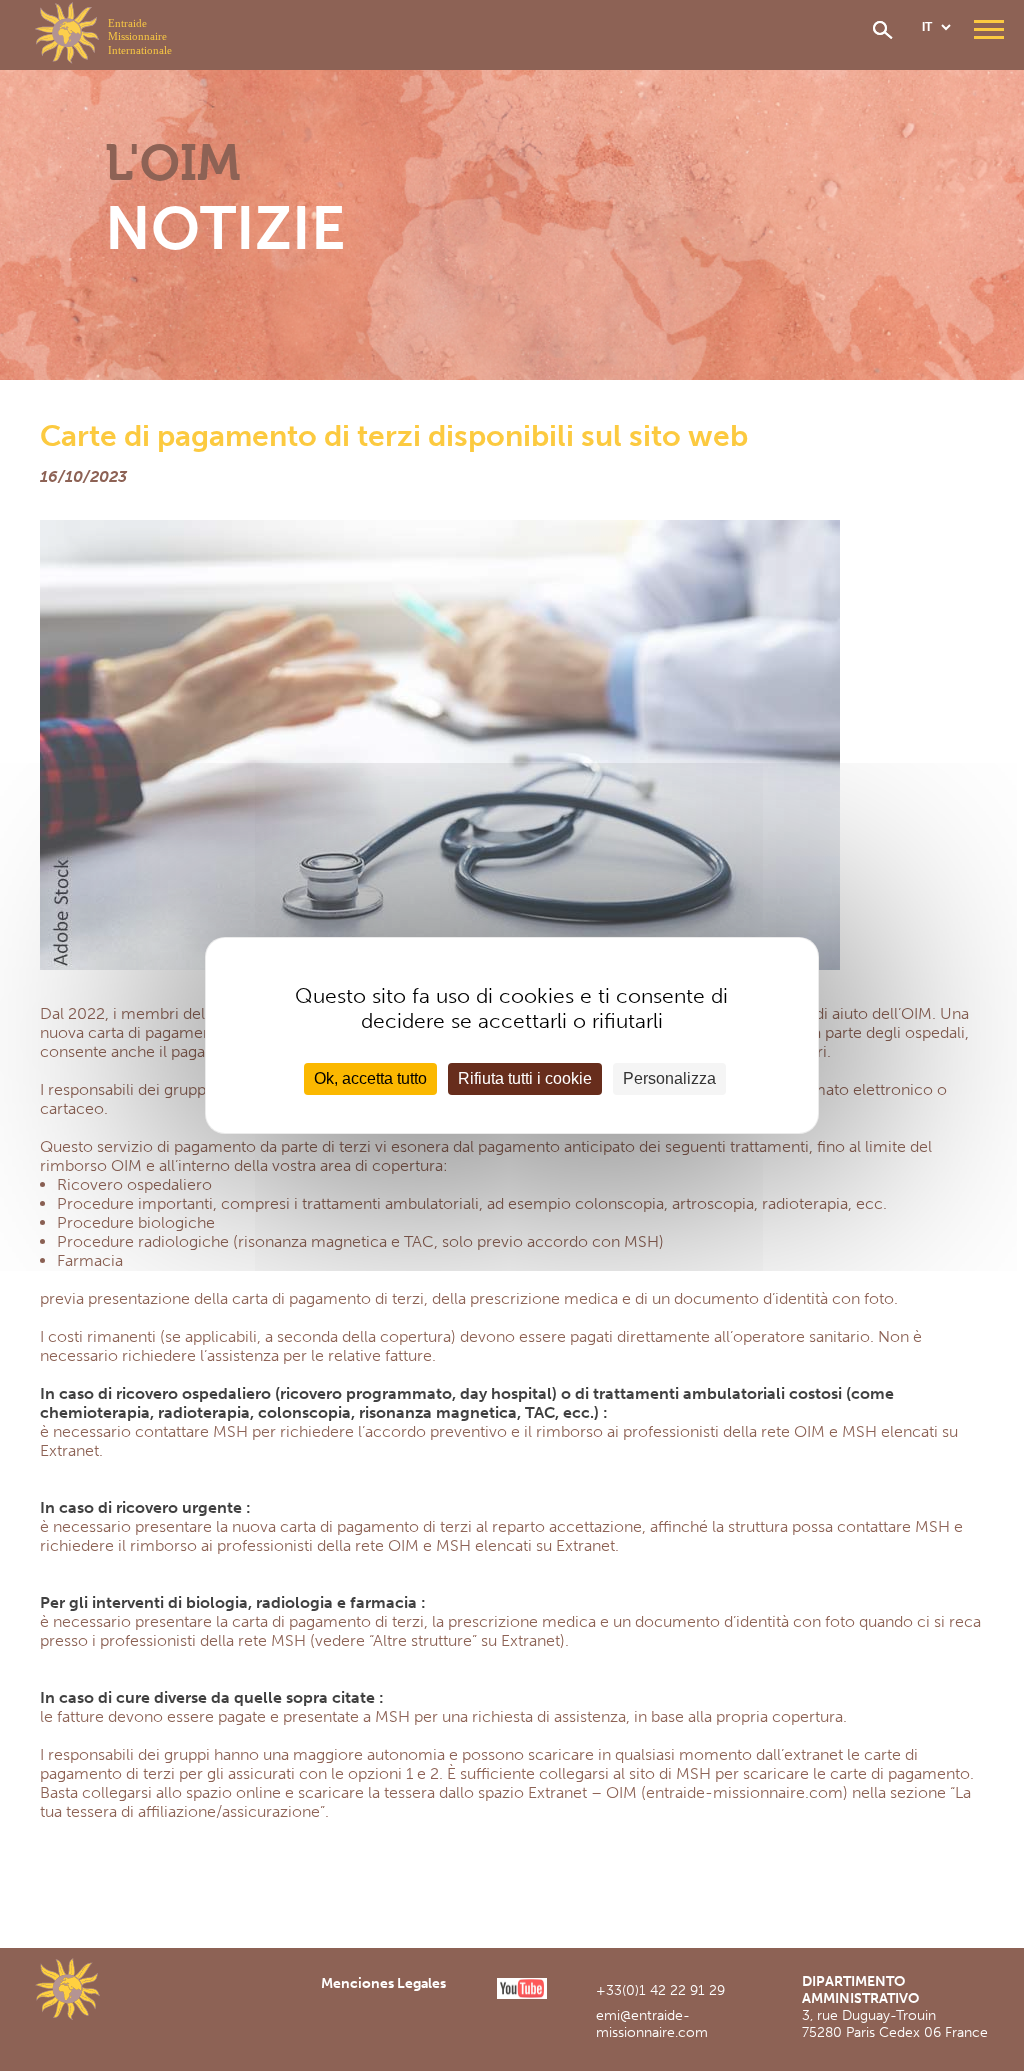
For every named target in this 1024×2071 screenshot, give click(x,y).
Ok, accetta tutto (370, 1078)
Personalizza (669, 1078)
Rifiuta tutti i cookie (525, 1078)
